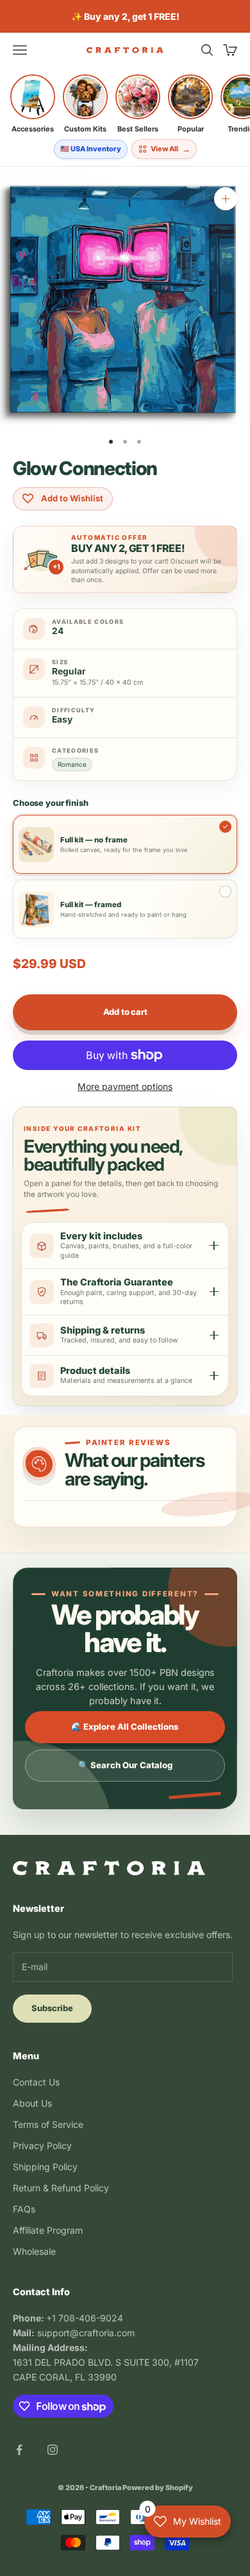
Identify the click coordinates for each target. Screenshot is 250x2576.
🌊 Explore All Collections (125, 1727)
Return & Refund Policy (61, 2188)
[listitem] (33, 104)
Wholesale (34, 2251)
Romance (72, 764)
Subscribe (52, 2008)
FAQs (24, 2209)
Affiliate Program (48, 2230)
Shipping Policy (45, 2167)
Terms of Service (48, 2124)
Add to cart (125, 1012)
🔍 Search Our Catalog (125, 1765)
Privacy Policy (42, 2145)
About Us (32, 2103)
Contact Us (36, 2082)
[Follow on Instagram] (53, 2450)
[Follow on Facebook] (19, 2450)
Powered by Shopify (158, 2488)
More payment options (125, 1086)
